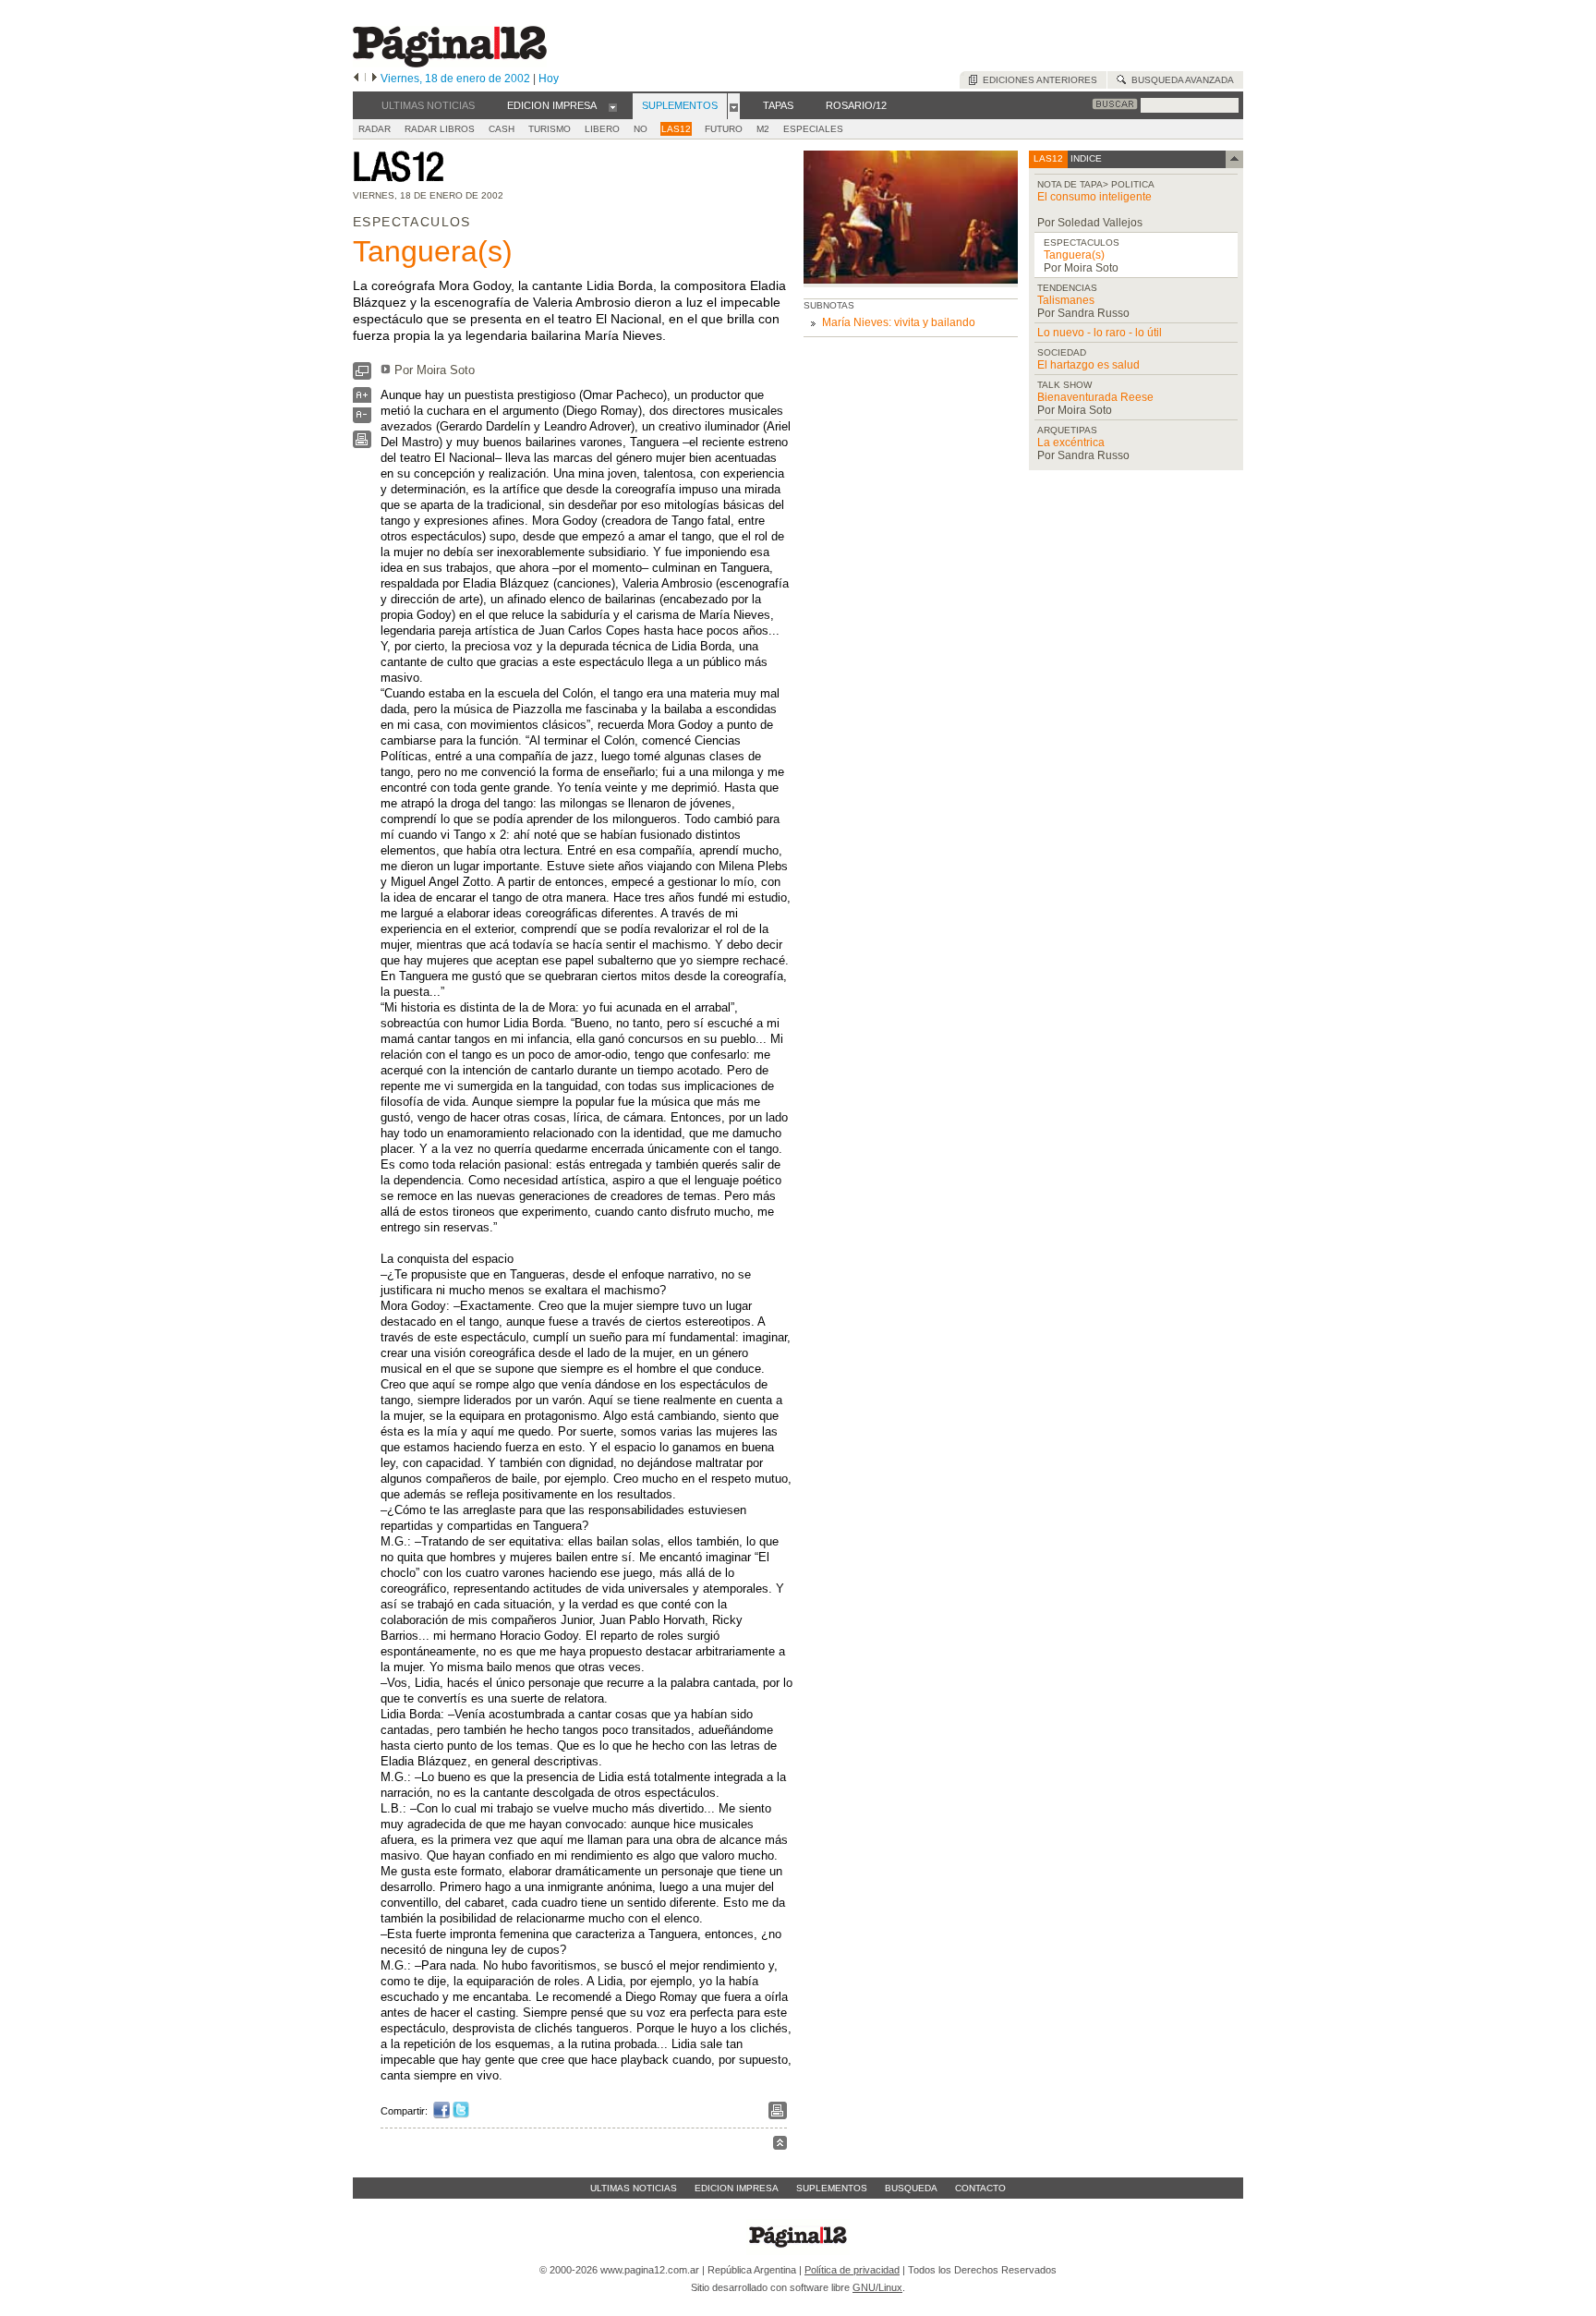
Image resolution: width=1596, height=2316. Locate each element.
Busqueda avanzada (1180, 80)
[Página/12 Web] (450, 63)
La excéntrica (1071, 443)
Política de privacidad (852, 2270)
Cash (502, 129)
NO (641, 129)
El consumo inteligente (1094, 197)
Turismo (550, 129)
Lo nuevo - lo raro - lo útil (1100, 333)
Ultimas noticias (634, 2188)
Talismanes (1066, 300)
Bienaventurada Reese (1095, 397)
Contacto (980, 2188)
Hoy (549, 79)
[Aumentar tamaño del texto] (362, 400)
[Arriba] (780, 2146)
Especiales (813, 129)
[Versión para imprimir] (362, 444)
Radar (375, 129)
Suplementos (832, 2188)
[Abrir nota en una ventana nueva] (362, 376)
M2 (763, 129)
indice (1085, 158)
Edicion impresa (737, 2188)
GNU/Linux (877, 2287)
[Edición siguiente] (375, 79)
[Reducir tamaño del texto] (362, 419)
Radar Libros (440, 129)
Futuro (724, 129)
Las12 (676, 129)
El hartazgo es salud (1088, 365)
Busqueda (911, 2188)
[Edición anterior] (356, 79)
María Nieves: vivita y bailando (899, 322)
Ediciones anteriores (1037, 80)
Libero (602, 129)
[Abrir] (613, 106)
